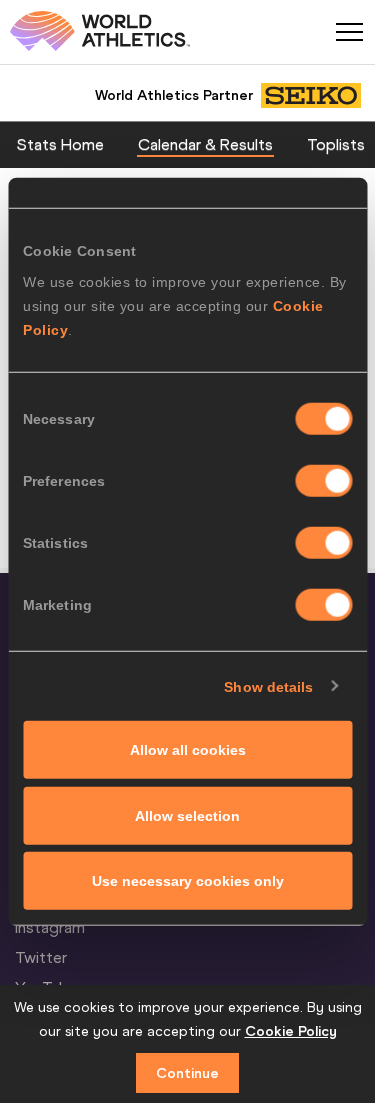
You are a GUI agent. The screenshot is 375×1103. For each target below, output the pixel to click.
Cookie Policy (291, 1031)
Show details (268, 686)
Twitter (41, 957)
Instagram (50, 927)
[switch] (323, 481)
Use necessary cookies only (188, 881)
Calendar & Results (205, 144)
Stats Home (60, 144)
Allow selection (187, 815)
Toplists (336, 144)
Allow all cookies (188, 750)
